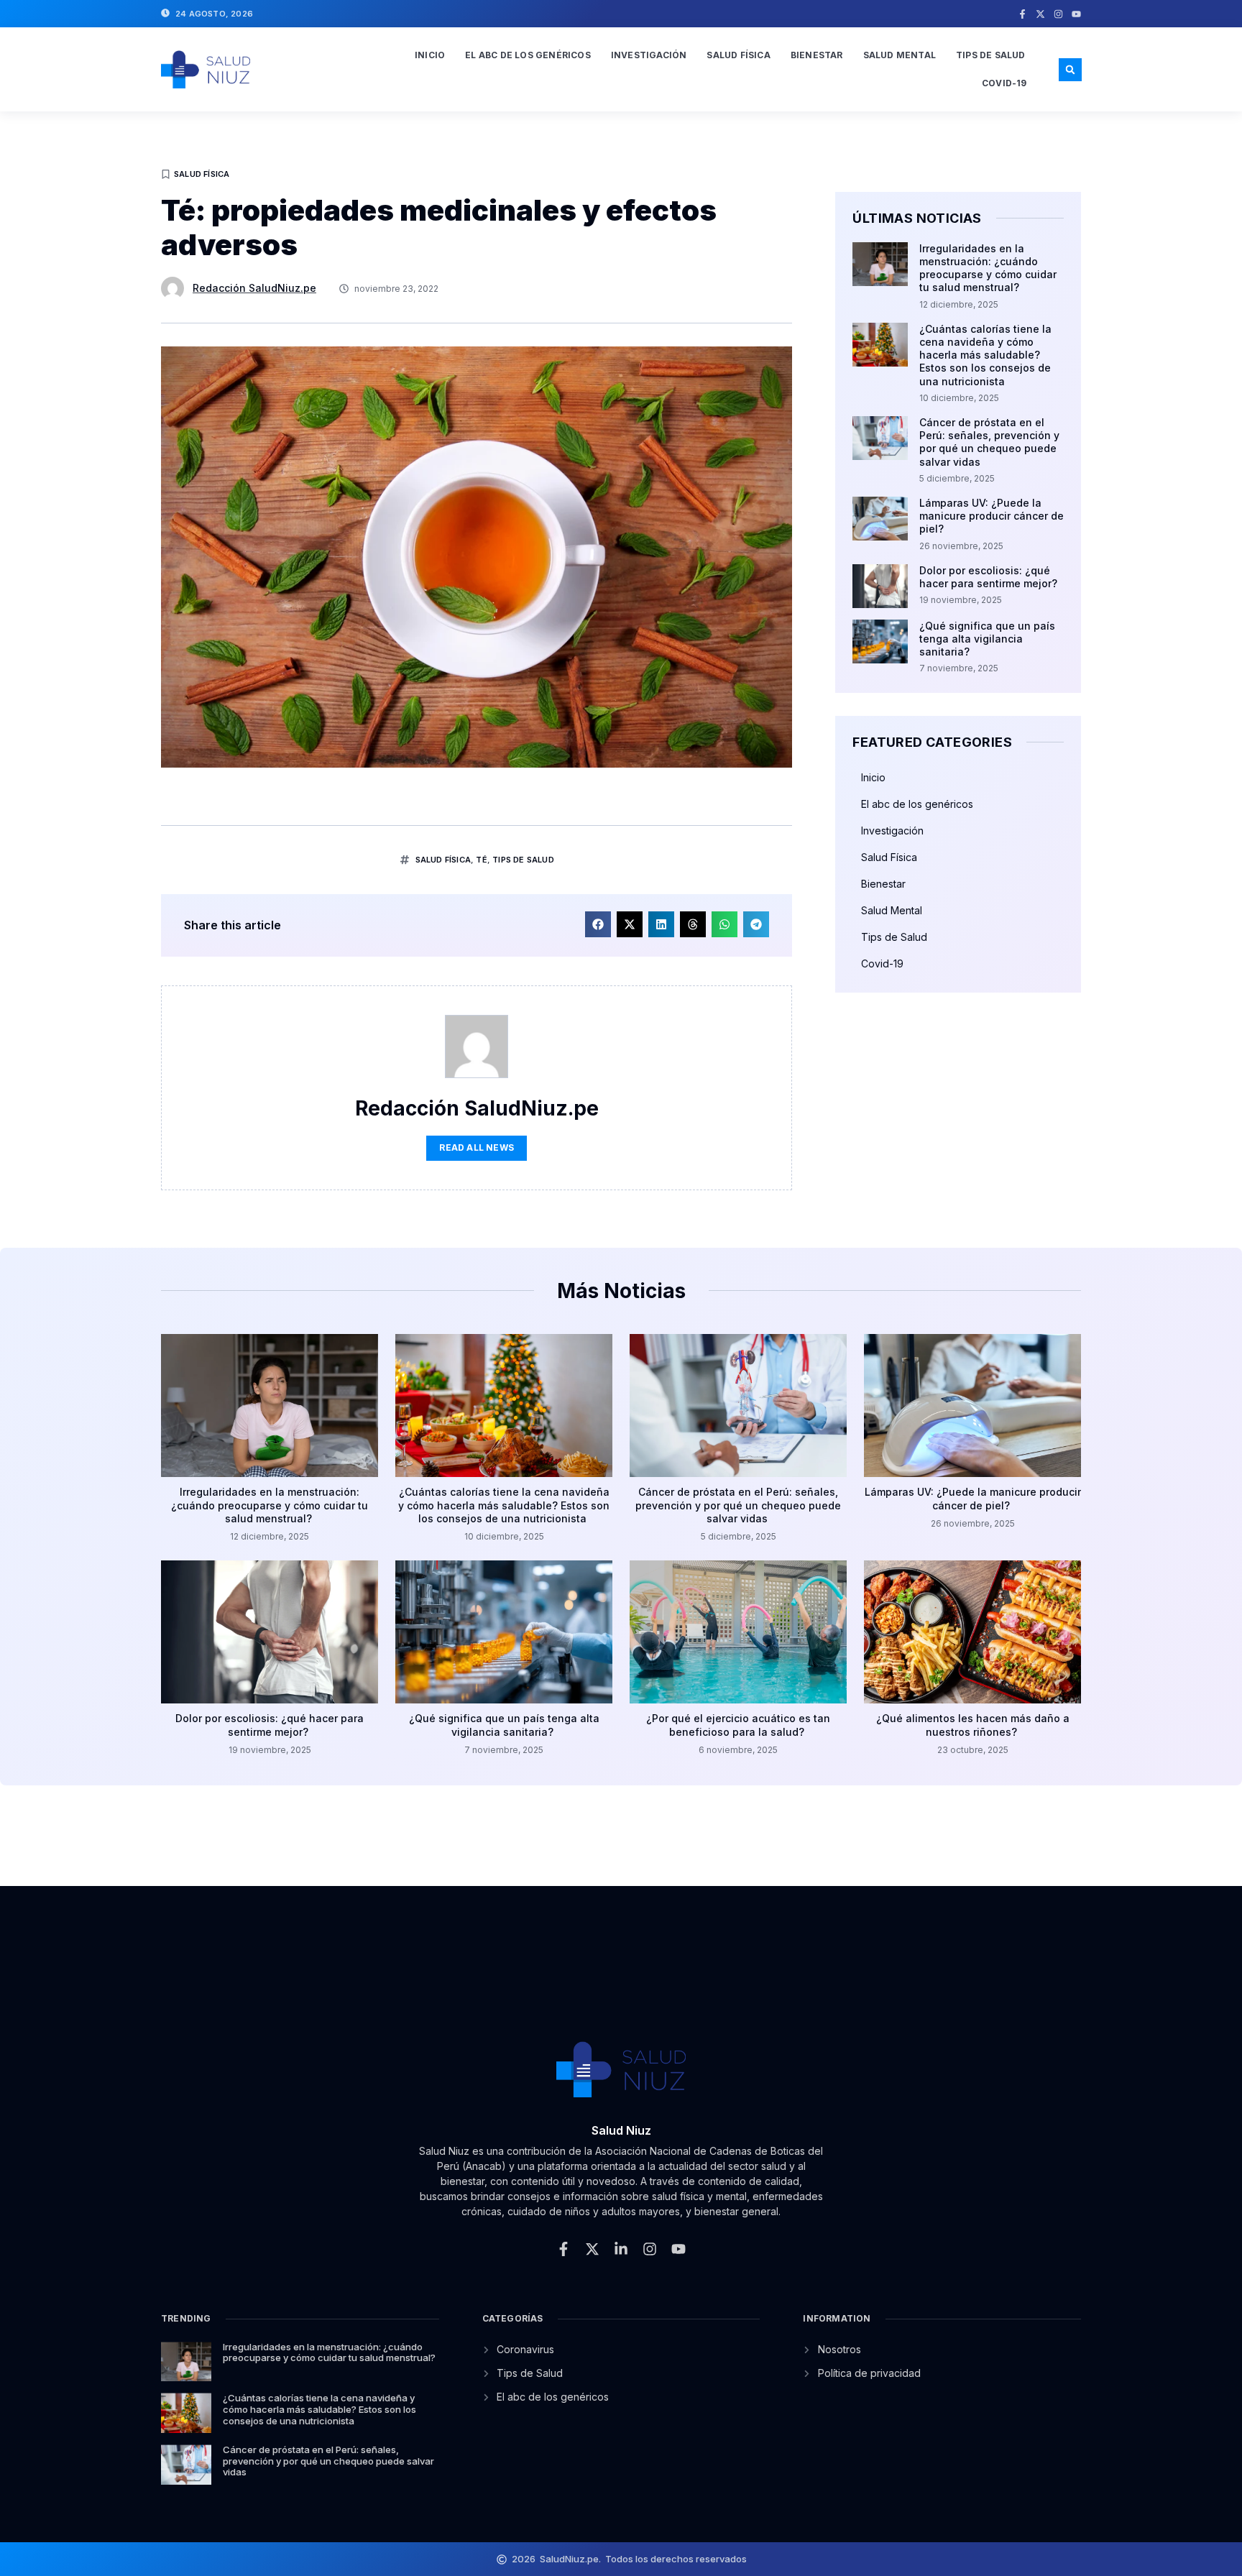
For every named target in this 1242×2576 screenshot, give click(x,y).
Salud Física (738, 55)
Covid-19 (1004, 83)
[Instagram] (1058, 14)
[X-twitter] (1040, 14)
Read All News (477, 1147)
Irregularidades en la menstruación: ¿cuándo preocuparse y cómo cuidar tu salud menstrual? (988, 268)
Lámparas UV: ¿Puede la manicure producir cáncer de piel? (992, 516)
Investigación (649, 55)
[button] (1070, 70)
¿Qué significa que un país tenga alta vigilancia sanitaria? (987, 639)
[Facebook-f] (1022, 14)
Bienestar (817, 55)
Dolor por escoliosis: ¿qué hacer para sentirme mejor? (990, 577)
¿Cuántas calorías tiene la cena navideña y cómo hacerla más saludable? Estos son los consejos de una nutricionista (985, 355)
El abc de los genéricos (528, 55)
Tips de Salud (991, 55)
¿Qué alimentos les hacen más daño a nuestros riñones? (973, 1725)
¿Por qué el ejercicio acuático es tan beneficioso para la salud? (738, 1725)
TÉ (481, 860)
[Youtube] (1076, 14)
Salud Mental (900, 55)
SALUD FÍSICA (443, 860)
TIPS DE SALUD (523, 860)
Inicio (430, 55)
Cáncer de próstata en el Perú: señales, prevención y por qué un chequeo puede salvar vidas (989, 442)
